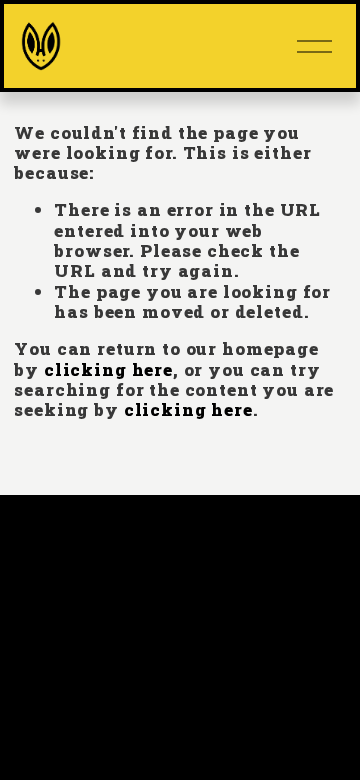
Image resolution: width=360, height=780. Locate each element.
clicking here (108, 369)
